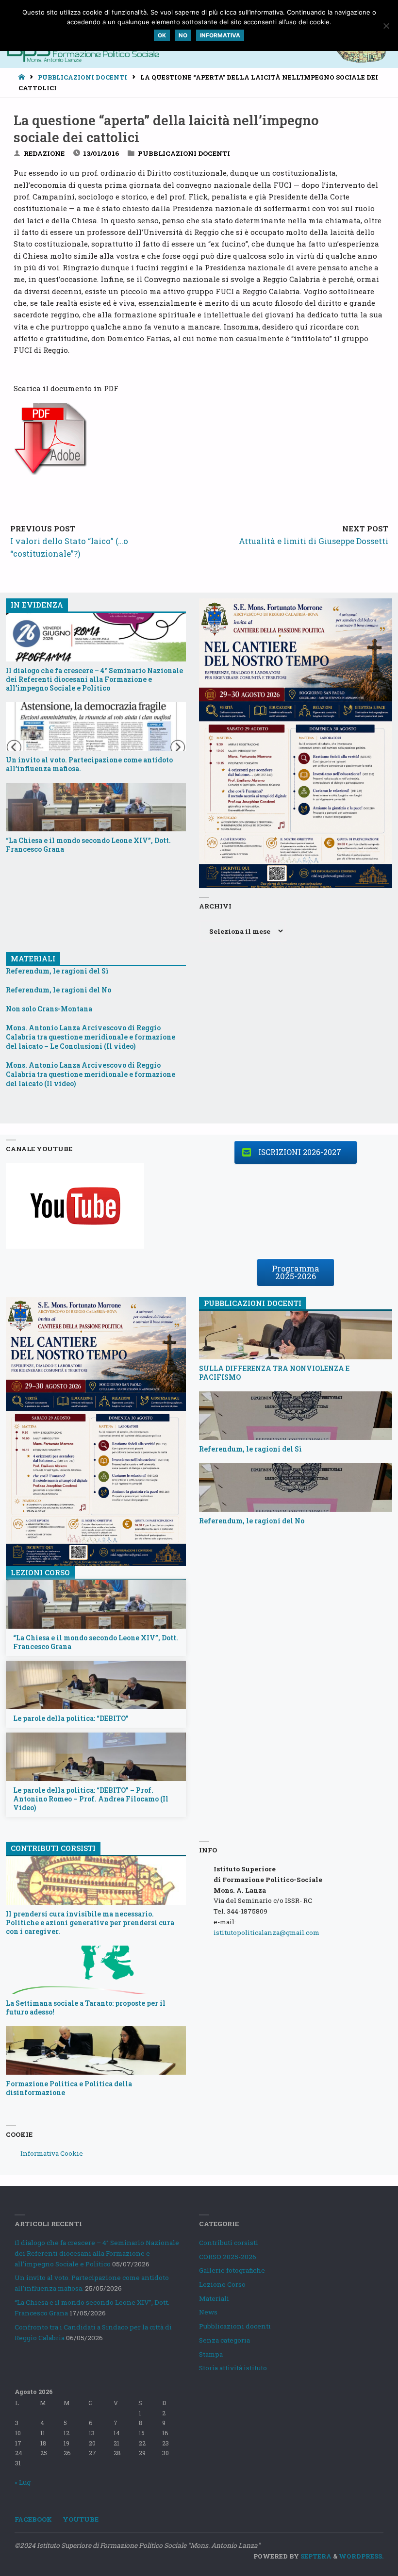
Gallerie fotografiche (232, 2270)
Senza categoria (224, 2340)
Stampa (211, 2354)
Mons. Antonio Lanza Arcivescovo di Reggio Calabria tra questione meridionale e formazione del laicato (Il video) (91, 1074)
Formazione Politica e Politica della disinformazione (69, 2088)
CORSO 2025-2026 (228, 2257)
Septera (315, 2556)
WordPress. (361, 2556)
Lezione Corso (222, 2284)
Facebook (33, 2519)
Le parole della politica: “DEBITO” (71, 1718)
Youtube (81, 2519)
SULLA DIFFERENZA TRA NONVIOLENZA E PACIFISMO (274, 1373)
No (183, 35)
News (208, 2312)
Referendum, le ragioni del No (58, 990)
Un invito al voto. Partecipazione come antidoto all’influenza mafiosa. (89, 764)
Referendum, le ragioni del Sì (57, 971)
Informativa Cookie (52, 2153)
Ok (162, 35)
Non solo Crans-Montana (49, 1009)
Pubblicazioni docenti (83, 77)
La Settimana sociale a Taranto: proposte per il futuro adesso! (86, 2008)
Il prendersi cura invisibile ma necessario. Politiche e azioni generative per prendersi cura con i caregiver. (90, 1923)
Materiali (214, 2298)
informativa (220, 35)
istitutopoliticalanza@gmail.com (266, 1932)
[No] (386, 26)
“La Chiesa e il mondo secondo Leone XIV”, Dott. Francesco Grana (88, 845)
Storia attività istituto (233, 2368)
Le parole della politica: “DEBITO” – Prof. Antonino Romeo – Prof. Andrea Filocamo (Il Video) (91, 1799)
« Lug (23, 2482)
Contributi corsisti (229, 2243)
